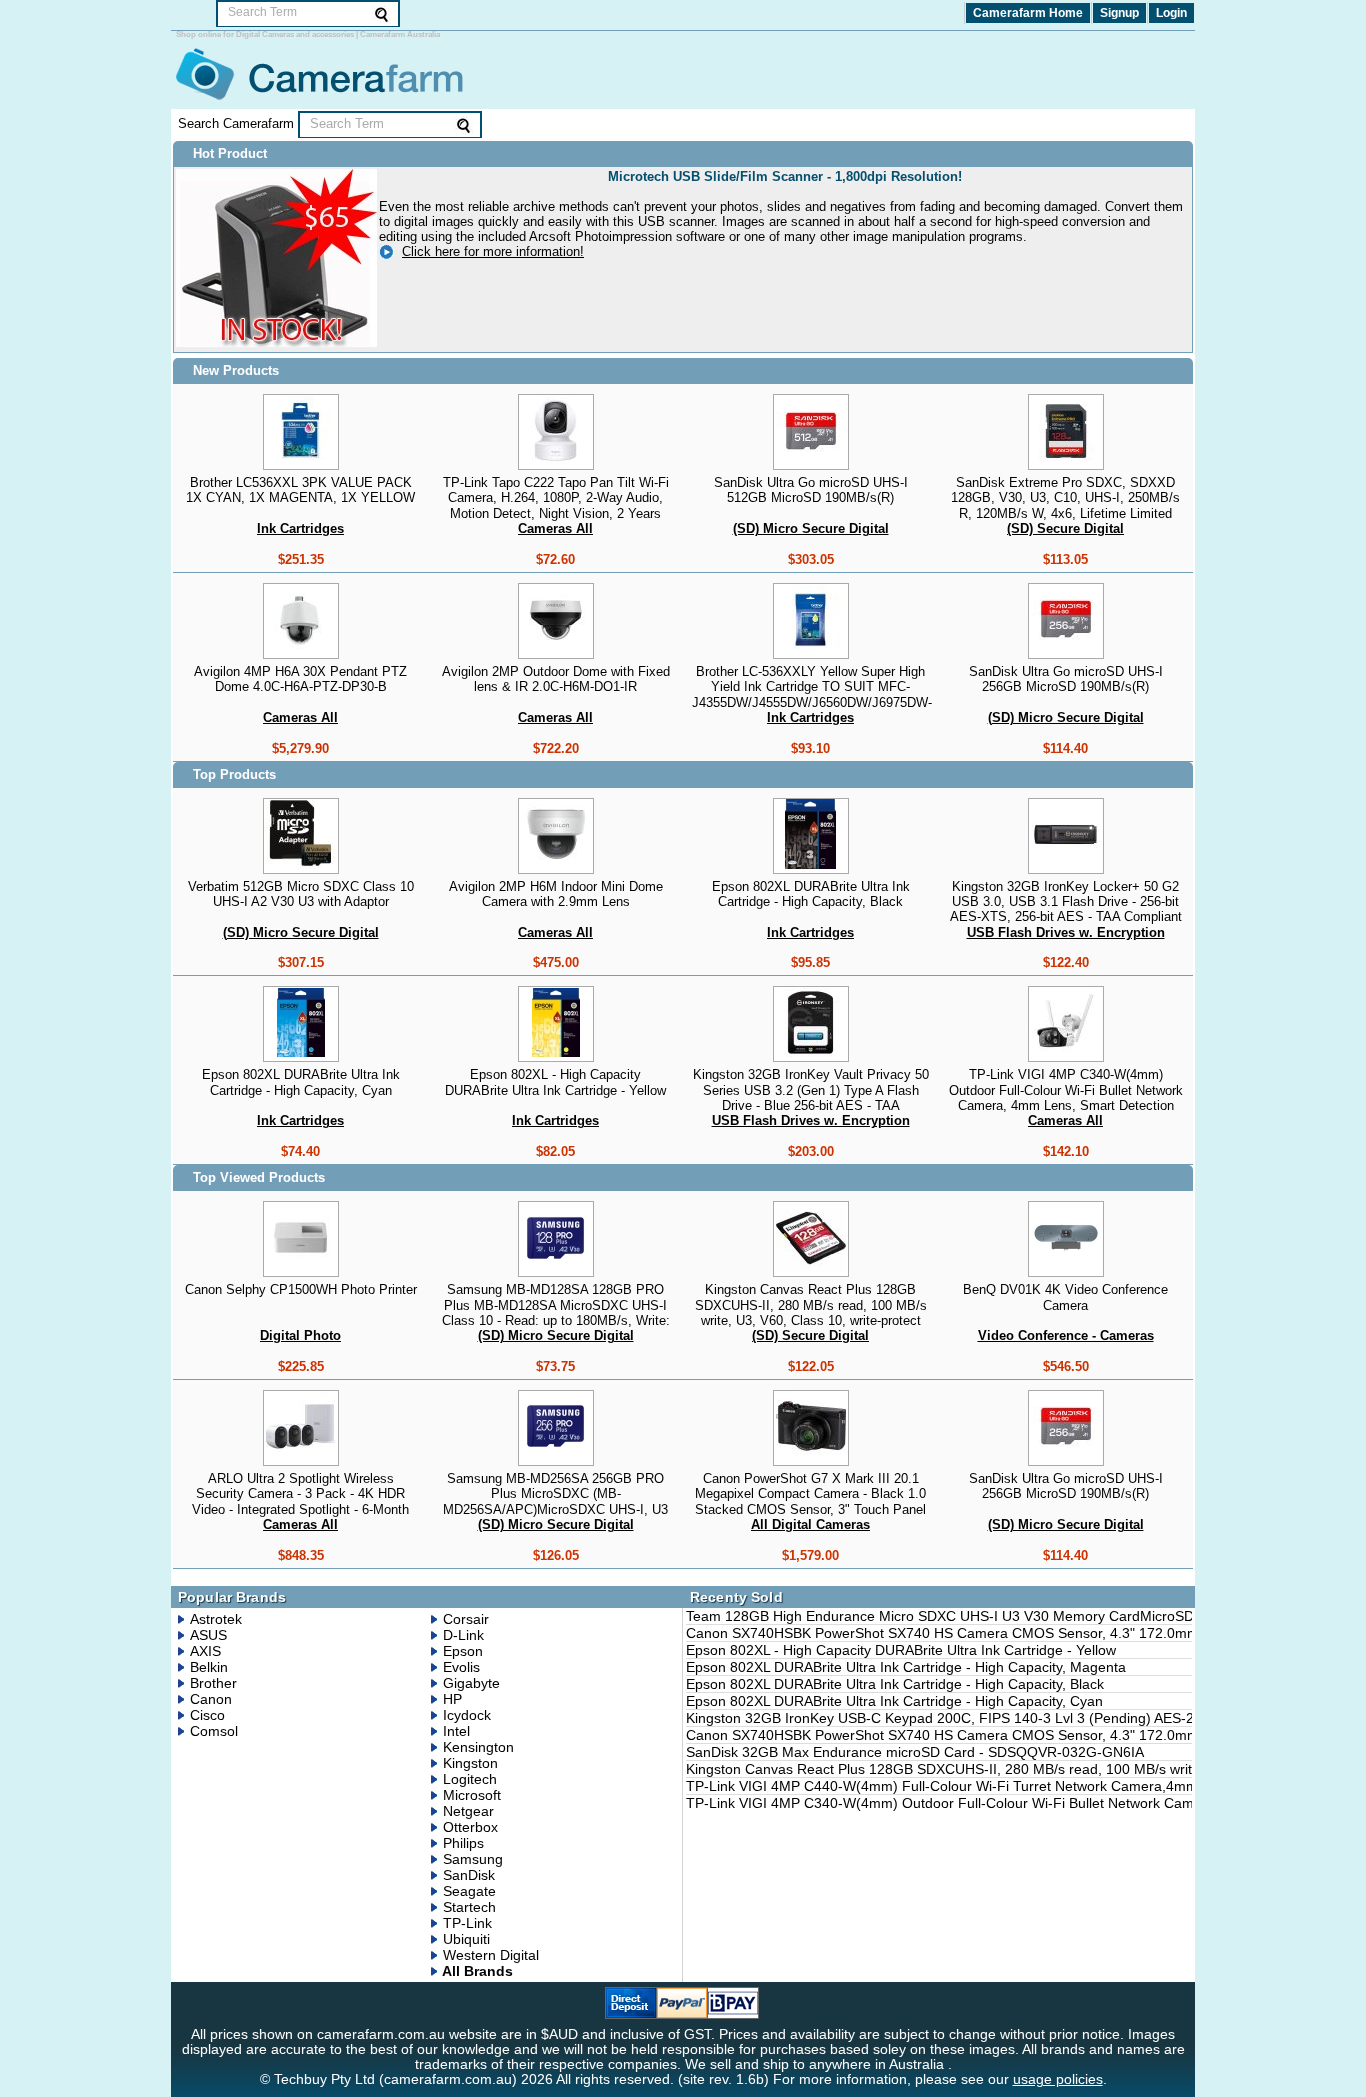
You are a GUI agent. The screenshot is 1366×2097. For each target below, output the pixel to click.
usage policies (1058, 2079)
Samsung (473, 1859)
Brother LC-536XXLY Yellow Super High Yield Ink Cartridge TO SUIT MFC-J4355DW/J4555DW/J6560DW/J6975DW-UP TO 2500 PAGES (812, 694)
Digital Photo (300, 1335)
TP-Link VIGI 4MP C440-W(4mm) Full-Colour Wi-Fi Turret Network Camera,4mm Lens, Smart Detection (1014, 1786)
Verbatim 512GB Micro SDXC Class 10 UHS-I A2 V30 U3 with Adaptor (301, 894)
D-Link (463, 1635)
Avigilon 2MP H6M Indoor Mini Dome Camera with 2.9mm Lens (556, 894)
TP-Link (467, 1923)
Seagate (469, 1891)
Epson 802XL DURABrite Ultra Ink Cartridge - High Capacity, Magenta (906, 1667)
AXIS (205, 1651)
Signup (1119, 13)
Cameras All (555, 528)
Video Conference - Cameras (1066, 1335)
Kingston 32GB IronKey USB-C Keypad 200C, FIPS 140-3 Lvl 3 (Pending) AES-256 (948, 1718)
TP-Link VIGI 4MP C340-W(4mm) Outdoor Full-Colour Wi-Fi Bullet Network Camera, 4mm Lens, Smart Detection (1066, 1090)
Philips (463, 1843)
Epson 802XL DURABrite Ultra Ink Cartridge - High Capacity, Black (811, 894)
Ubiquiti (466, 1939)
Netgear (468, 1811)
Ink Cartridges (300, 528)
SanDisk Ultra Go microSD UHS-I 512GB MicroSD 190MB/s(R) (811, 490)
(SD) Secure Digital (1065, 528)
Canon (211, 1699)
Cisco (207, 1715)
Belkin (209, 1667)
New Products (236, 370)
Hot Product (230, 153)
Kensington (478, 1747)
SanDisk (469, 1875)
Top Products (234, 774)
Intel (456, 1731)
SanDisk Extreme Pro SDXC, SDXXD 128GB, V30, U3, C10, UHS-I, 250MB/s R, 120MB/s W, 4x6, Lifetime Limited (1065, 498)
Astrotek (216, 1619)
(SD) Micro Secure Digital (811, 528)
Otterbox (470, 1827)
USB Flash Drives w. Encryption (1066, 932)
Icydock (467, 1715)
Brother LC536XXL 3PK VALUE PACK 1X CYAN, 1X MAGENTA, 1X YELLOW (300, 490)
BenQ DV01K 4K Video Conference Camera (1065, 1297)
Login (1171, 13)
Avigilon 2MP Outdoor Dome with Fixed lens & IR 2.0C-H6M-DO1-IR (556, 679)
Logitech (470, 1779)
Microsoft (472, 1795)
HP (452, 1699)
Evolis (461, 1667)
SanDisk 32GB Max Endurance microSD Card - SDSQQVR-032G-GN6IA (915, 1752)
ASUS (208, 1635)
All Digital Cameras (810, 1524)
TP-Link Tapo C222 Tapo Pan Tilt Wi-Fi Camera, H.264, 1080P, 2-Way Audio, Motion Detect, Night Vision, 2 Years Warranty (556, 505)
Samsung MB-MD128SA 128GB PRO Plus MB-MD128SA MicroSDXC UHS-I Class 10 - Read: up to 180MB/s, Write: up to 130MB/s (556, 1312)
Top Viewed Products (259, 1177)
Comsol (214, 1731)
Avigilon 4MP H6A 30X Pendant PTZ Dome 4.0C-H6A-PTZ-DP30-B (300, 679)
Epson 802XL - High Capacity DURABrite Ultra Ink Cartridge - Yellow (555, 1082)
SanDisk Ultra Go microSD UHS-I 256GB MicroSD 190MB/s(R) (1066, 679)
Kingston (470, 1763)
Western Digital (491, 1955)
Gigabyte (471, 1683)
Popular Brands (232, 1597)
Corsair (466, 1619)
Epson (463, 1651)
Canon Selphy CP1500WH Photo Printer (301, 1289)
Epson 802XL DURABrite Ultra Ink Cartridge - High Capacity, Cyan (301, 1082)
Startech (469, 1907)
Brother (213, 1683)
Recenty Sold (736, 1597)
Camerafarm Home (1028, 13)
